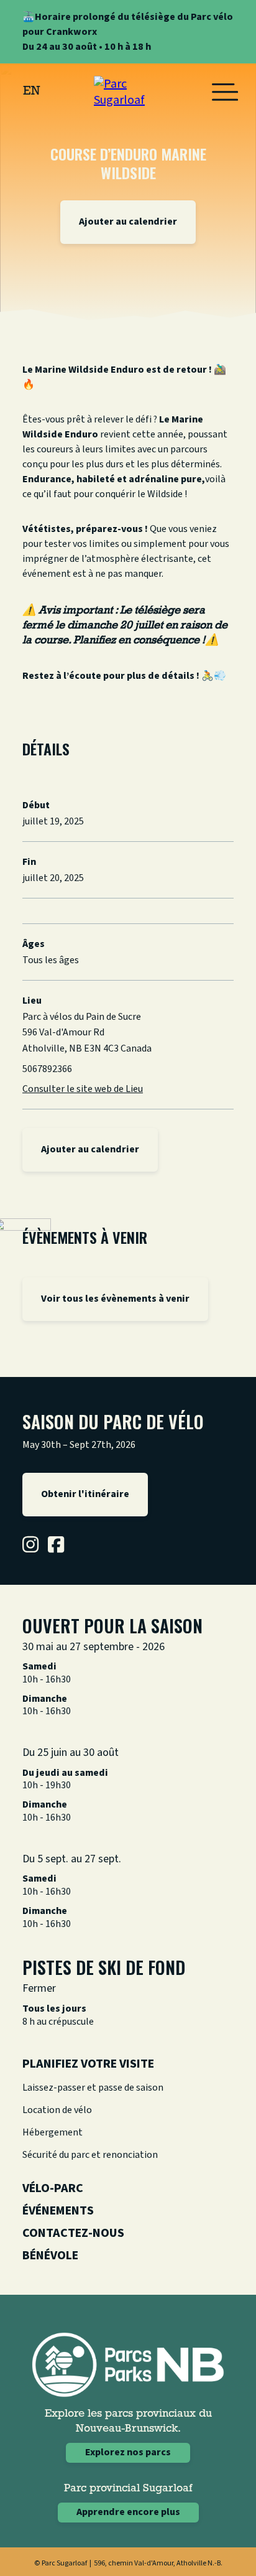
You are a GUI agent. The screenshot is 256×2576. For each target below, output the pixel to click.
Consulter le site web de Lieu (83, 1089)
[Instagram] (30, 1544)
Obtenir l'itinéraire (85, 1494)
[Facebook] (56, 1544)
